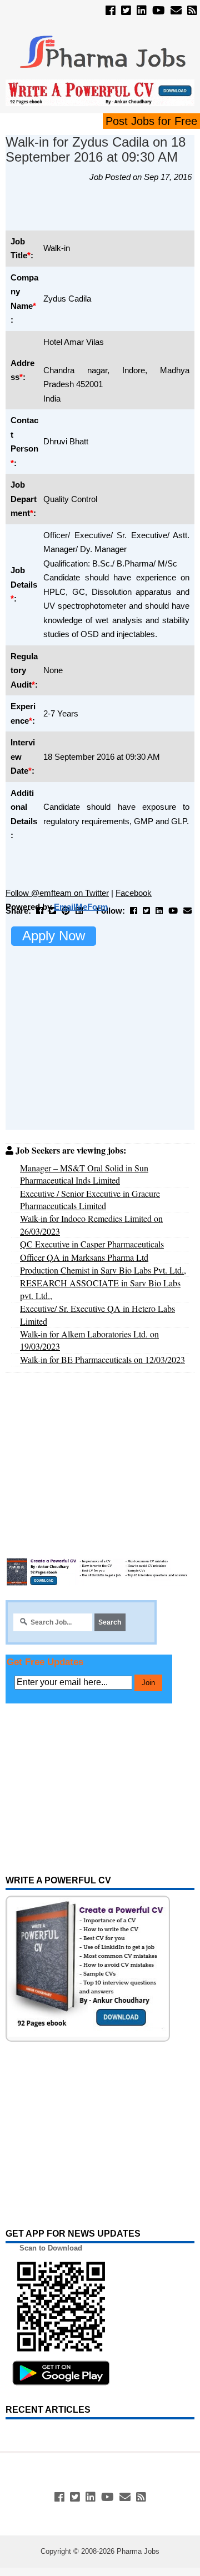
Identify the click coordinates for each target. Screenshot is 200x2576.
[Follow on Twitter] (126, 11)
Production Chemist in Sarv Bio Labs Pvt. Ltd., (103, 1270)
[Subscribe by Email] (176, 11)
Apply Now (54, 936)
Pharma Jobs (138, 2551)
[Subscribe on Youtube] (159, 11)
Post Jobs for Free (151, 121)
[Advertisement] (103, 212)
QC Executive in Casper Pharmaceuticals (92, 1244)
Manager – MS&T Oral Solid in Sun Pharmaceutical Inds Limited (84, 1174)
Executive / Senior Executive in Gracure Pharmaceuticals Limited (90, 1199)
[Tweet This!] (52, 911)
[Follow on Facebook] (111, 11)
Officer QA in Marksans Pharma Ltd (84, 1257)
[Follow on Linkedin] (142, 11)
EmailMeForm (81, 907)
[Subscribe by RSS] (192, 11)
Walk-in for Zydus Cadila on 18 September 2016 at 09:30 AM (96, 149)
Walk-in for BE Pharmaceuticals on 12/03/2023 (102, 1359)
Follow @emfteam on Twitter (57, 893)
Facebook (134, 893)
